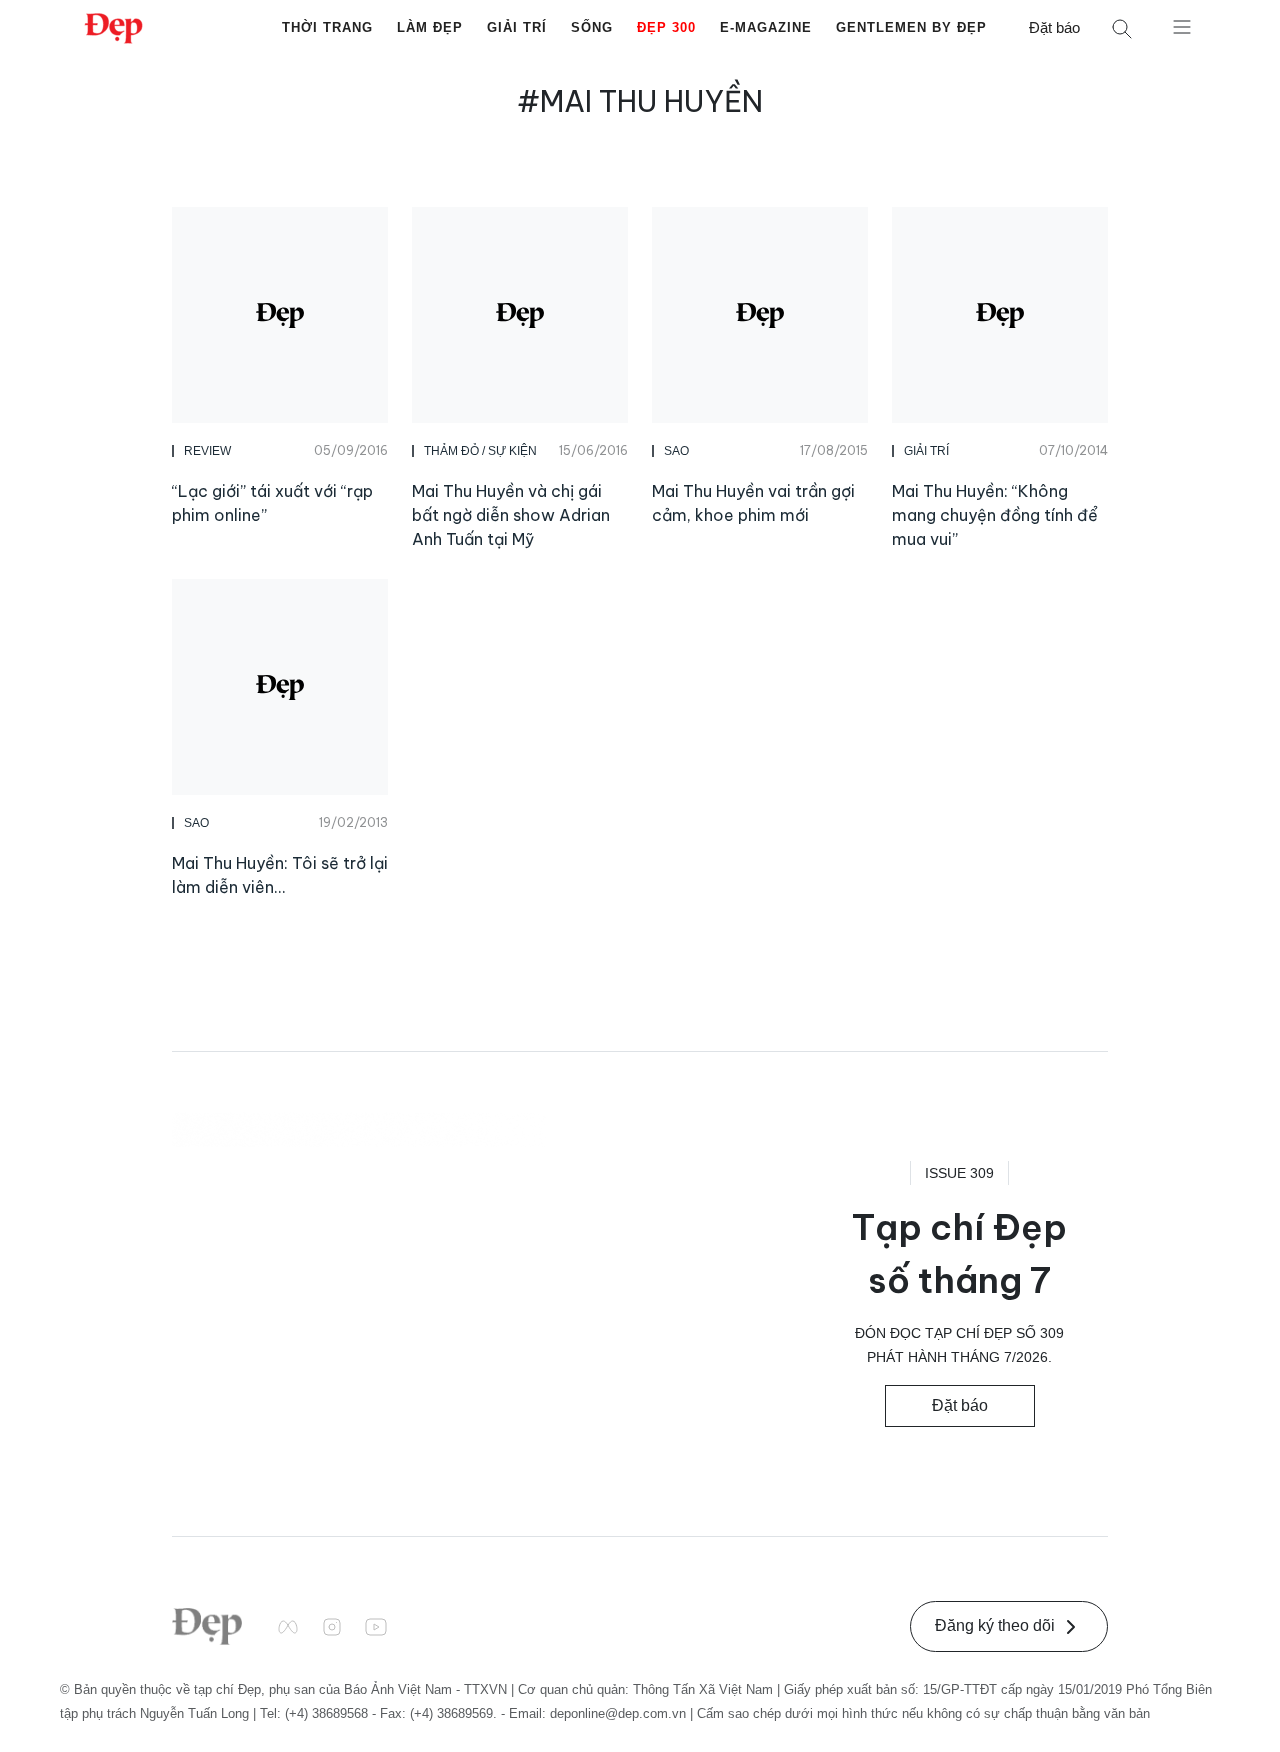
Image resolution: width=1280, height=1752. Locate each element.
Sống (592, 27)
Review (207, 451)
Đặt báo (1054, 27)
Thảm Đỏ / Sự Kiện (480, 451)
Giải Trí (517, 27)
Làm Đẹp (430, 27)
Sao (676, 451)
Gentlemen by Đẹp (911, 27)
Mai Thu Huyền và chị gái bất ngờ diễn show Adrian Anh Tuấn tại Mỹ (511, 515)
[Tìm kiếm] (1122, 28)
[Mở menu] (1182, 26)
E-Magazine (766, 27)
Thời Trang (327, 27)
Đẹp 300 (666, 27)
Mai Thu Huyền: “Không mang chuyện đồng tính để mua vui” (995, 515)
